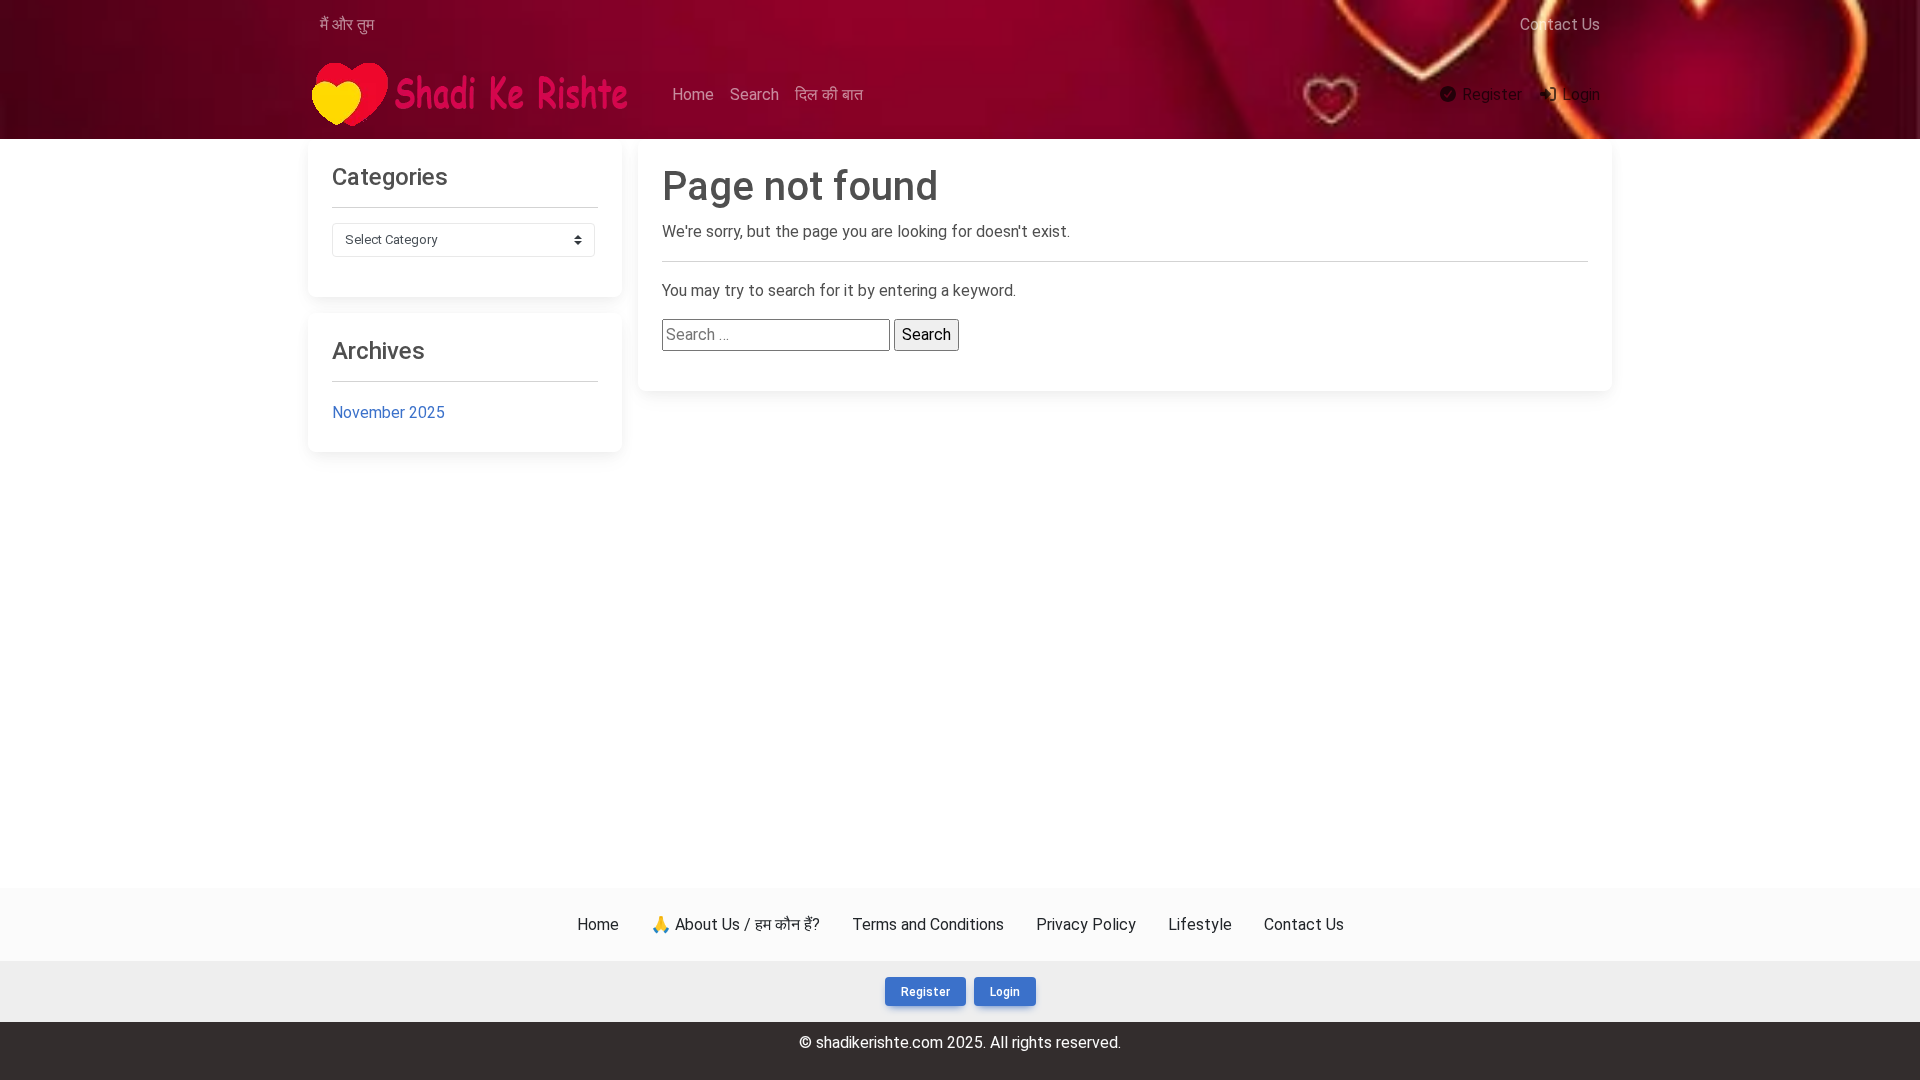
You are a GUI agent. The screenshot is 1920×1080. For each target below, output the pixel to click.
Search (754, 94)
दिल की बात (829, 94)
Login (1579, 94)
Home (693, 94)
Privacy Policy (1086, 924)
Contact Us (1560, 24)
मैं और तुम (347, 24)
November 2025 (388, 412)
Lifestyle (1200, 924)
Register (1490, 94)
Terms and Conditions (928, 924)
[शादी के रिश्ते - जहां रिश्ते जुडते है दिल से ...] (476, 95)
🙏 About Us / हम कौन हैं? (735, 924)
